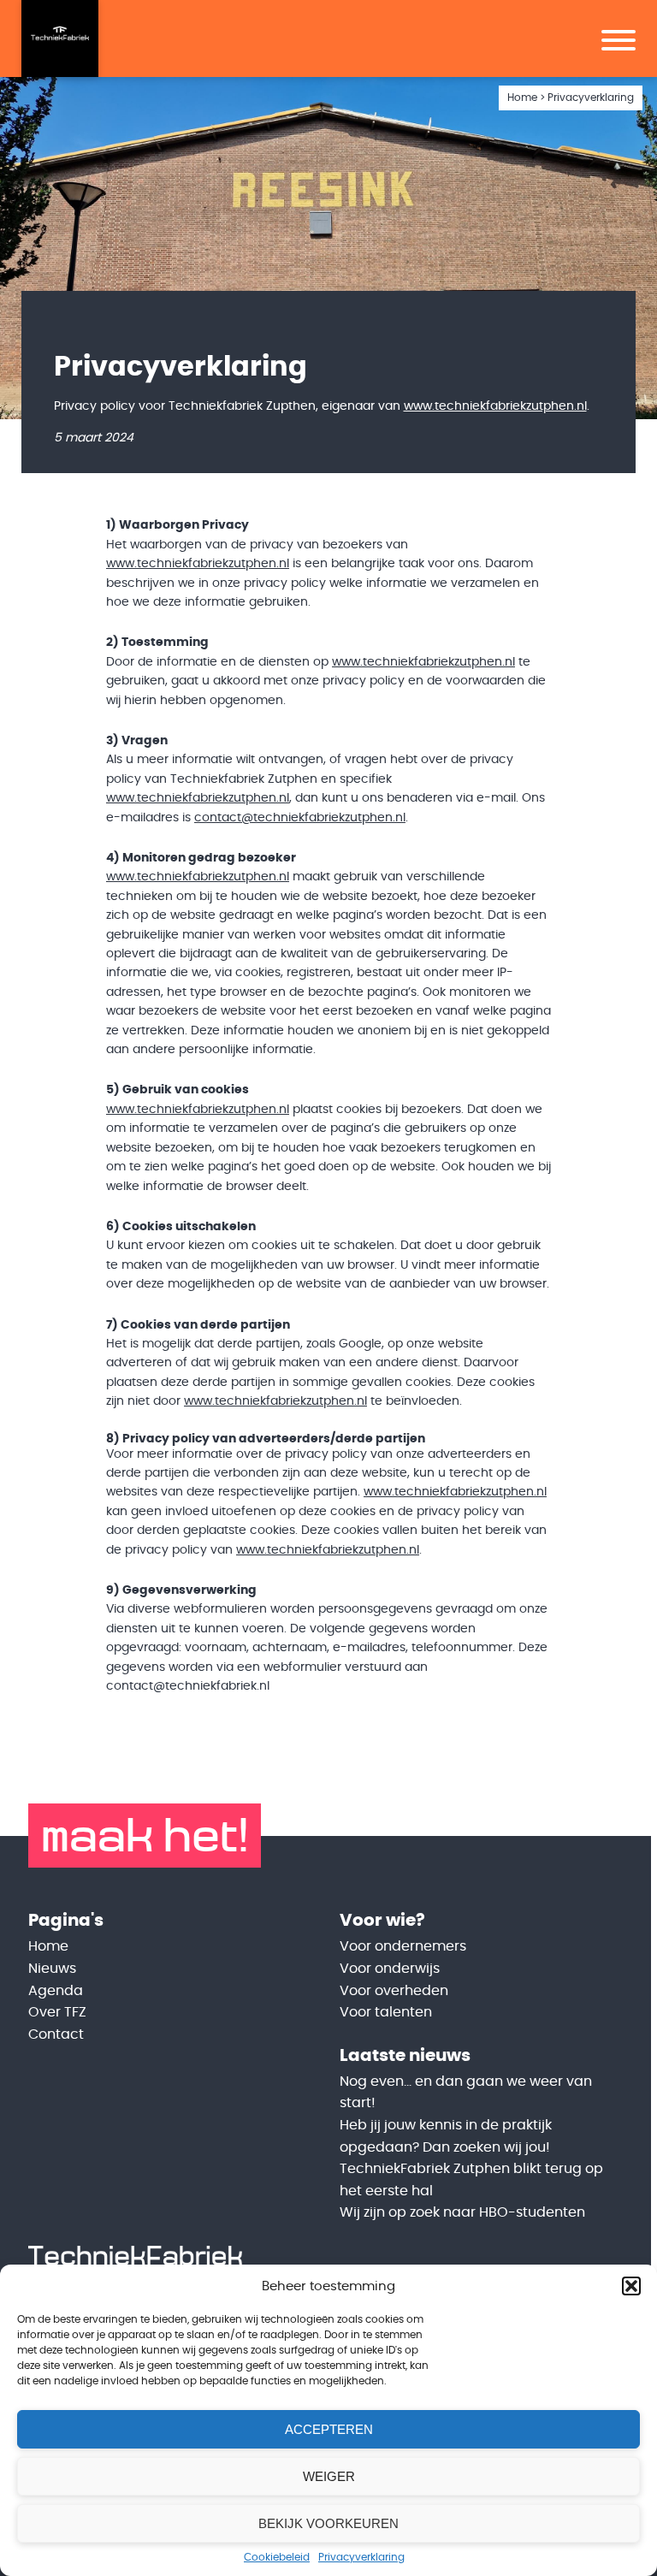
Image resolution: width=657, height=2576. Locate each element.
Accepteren (329, 2429)
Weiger (329, 2476)
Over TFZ (57, 2012)
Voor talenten (386, 2012)
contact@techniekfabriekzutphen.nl (300, 818)
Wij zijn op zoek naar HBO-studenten (462, 2212)
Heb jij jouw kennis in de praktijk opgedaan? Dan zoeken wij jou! (446, 2136)
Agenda (56, 1991)
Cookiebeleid (277, 2557)
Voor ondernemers (403, 1946)
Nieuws (52, 1969)
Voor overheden (394, 1991)
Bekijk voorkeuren (328, 2523)
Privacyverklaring (361, 2557)
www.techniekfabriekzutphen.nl (495, 406)
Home (522, 98)
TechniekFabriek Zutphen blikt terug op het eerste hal (471, 2180)
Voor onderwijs (390, 1969)
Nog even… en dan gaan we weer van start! (466, 2093)
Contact (56, 2034)
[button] (631, 2286)
